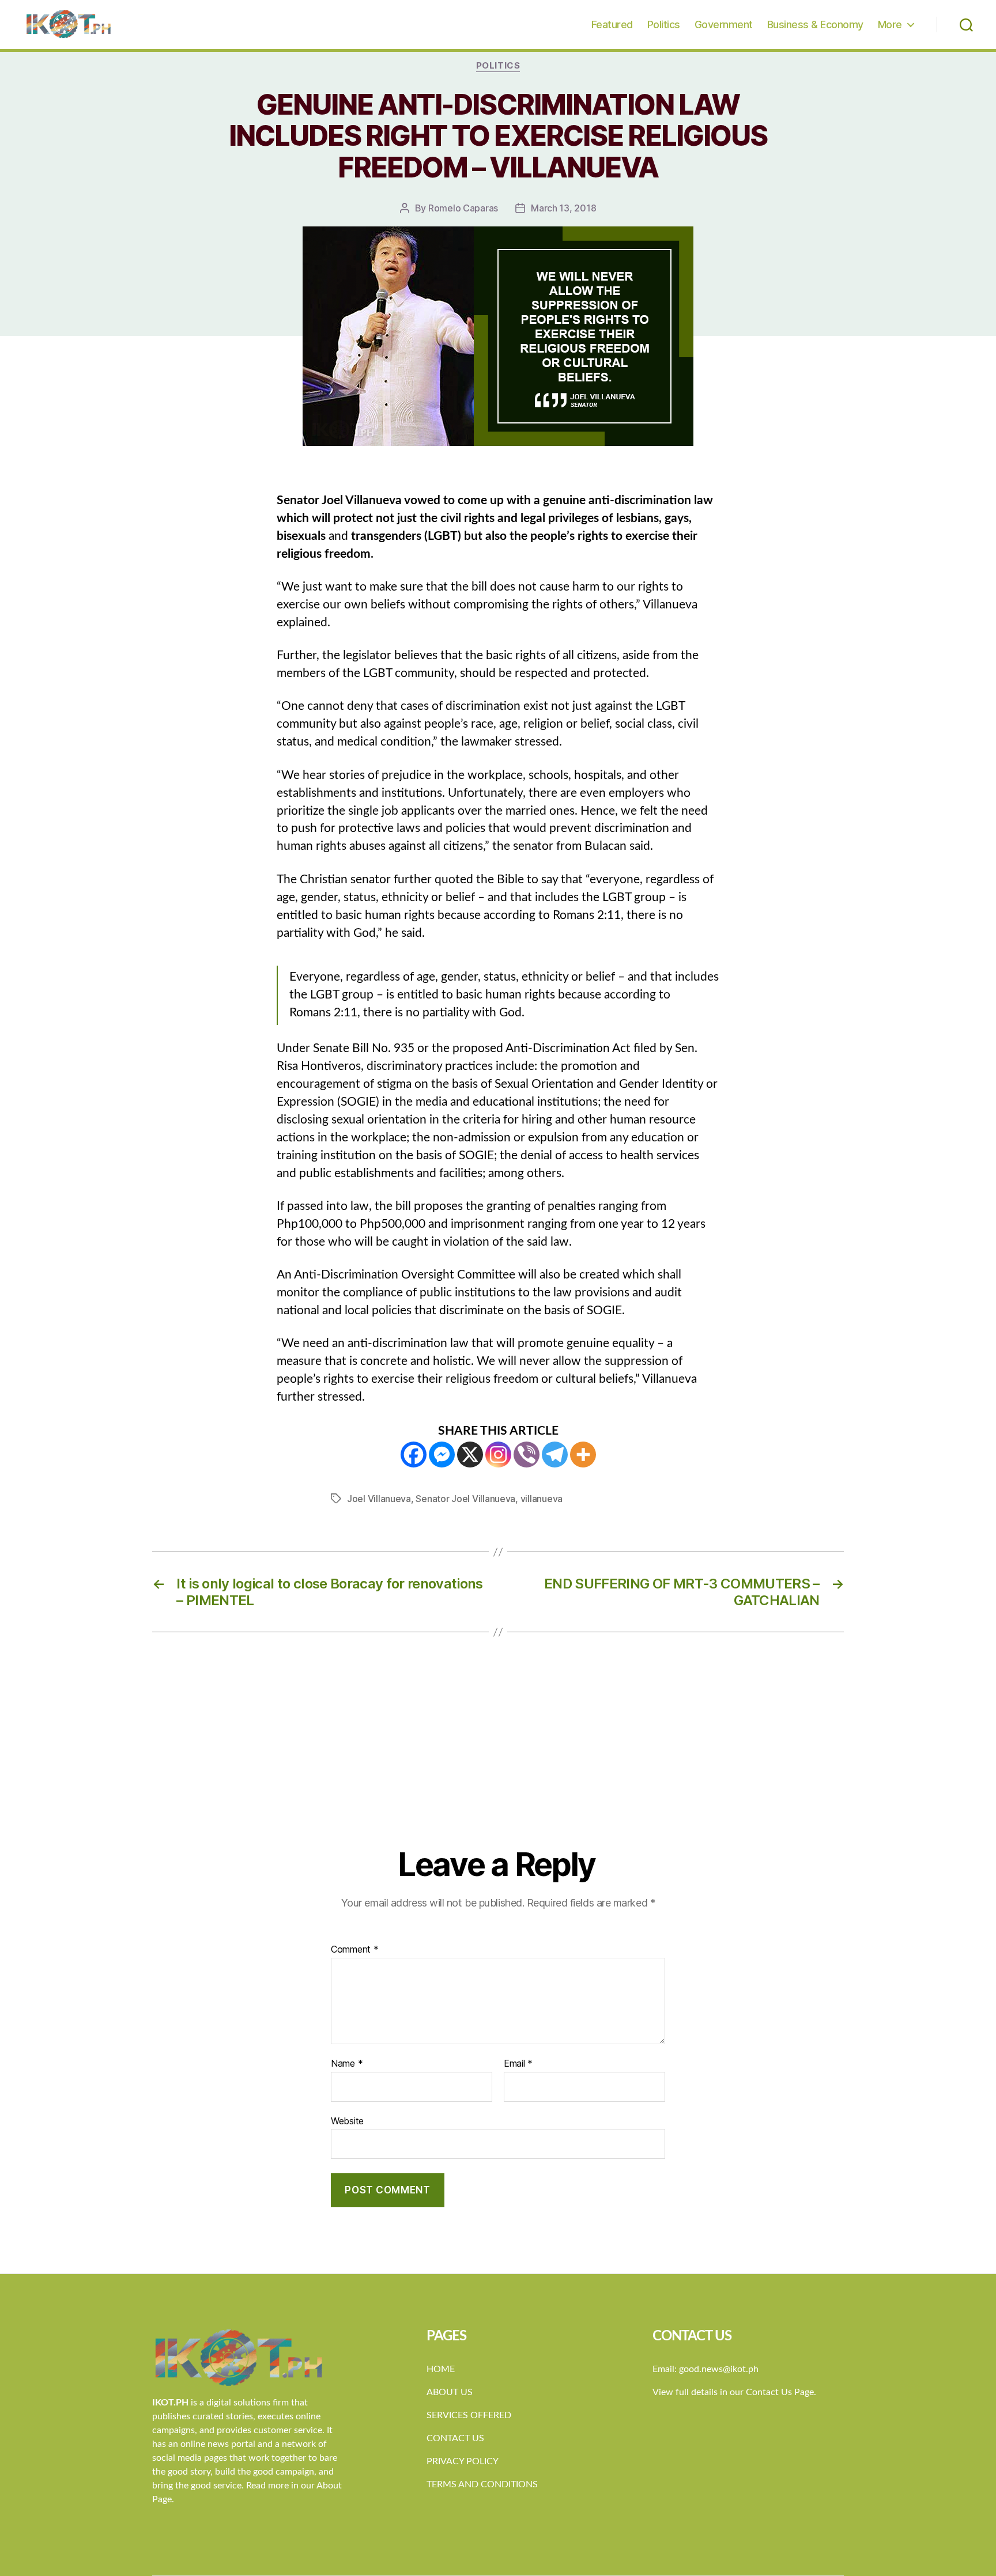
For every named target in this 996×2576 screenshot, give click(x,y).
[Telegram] (555, 1455)
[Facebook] (414, 1455)
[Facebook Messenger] (442, 1455)
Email (518, 2064)
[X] (470, 1455)
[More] (583, 1455)
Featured (612, 24)
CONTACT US (455, 2438)
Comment (355, 1950)
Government (724, 24)
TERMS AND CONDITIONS (482, 2484)
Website (347, 2121)
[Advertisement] (498, 1759)
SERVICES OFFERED (469, 2415)
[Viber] (527, 1455)
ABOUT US (450, 2392)
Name (347, 2064)
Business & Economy (815, 24)
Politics (664, 24)
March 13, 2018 (563, 208)
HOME (441, 2369)
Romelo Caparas (463, 208)
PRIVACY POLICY (463, 2461)
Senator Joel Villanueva (465, 1499)
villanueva (542, 1499)
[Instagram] (498, 1455)
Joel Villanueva (379, 1499)
